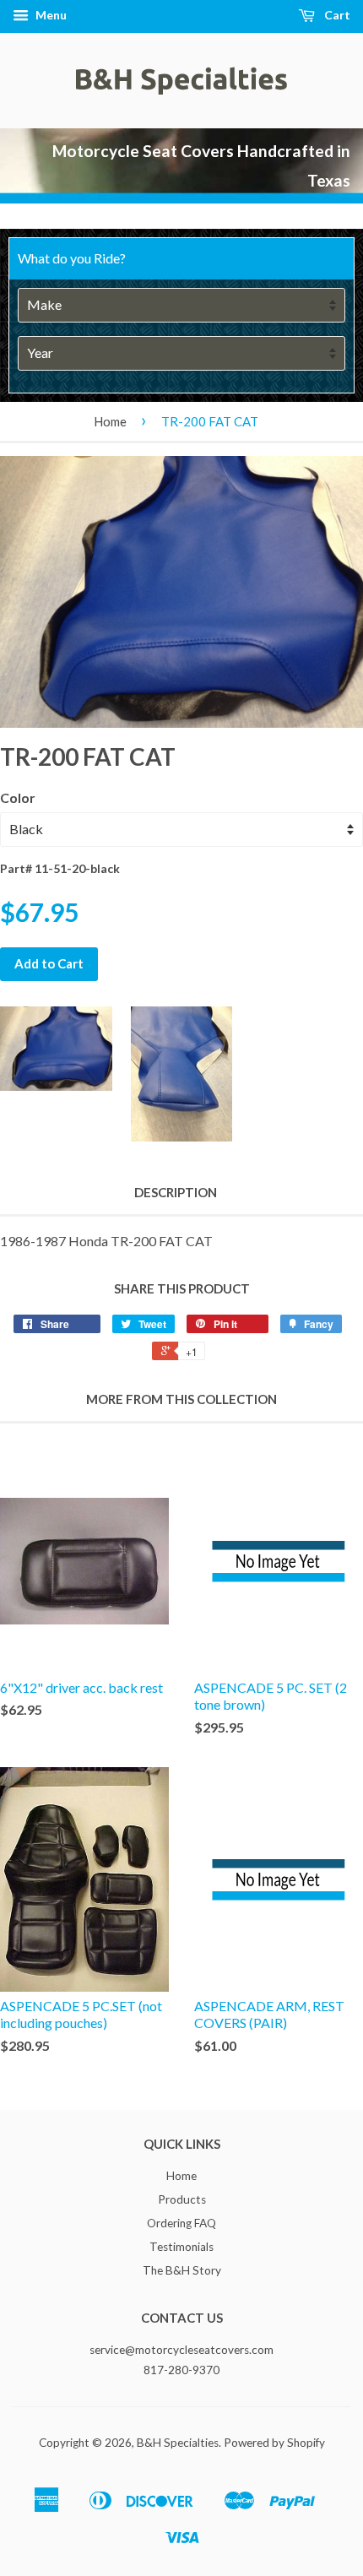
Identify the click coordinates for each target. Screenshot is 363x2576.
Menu (50, 15)
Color (18, 797)
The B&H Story (182, 2270)
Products (182, 2199)
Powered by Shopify (274, 2443)
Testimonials (181, 2247)
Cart (336, 15)
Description (176, 1192)
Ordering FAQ (181, 2223)
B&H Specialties (178, 2443)
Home (110, 421)
